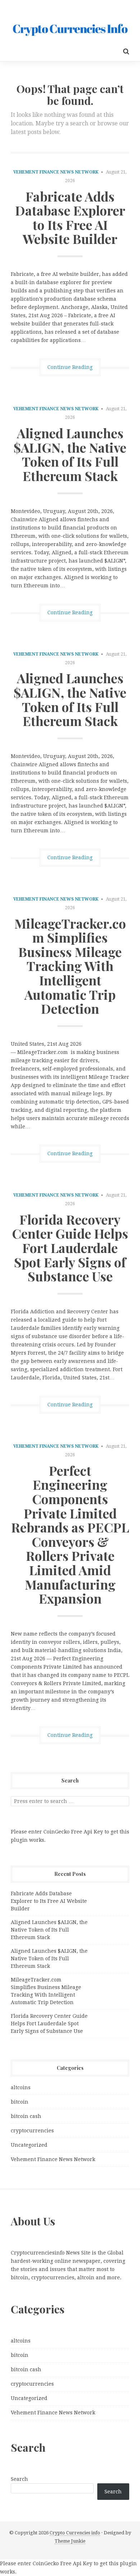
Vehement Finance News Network (56, 172)
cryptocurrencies (32, 2131)
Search (19, 2479)
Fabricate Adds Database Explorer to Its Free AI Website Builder (70, 218)
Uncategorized (29, 2145)
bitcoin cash (26, 2116)
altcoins (21, 2087)
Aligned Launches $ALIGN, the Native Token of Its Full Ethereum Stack (70, 454)
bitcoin (20, 2102)
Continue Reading (70, 367)
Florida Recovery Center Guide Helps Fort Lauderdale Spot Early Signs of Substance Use (70, 1248)
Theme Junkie (70, 2541)
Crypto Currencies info (75, 2533)
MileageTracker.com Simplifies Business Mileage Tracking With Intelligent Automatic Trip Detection (70, 966)
